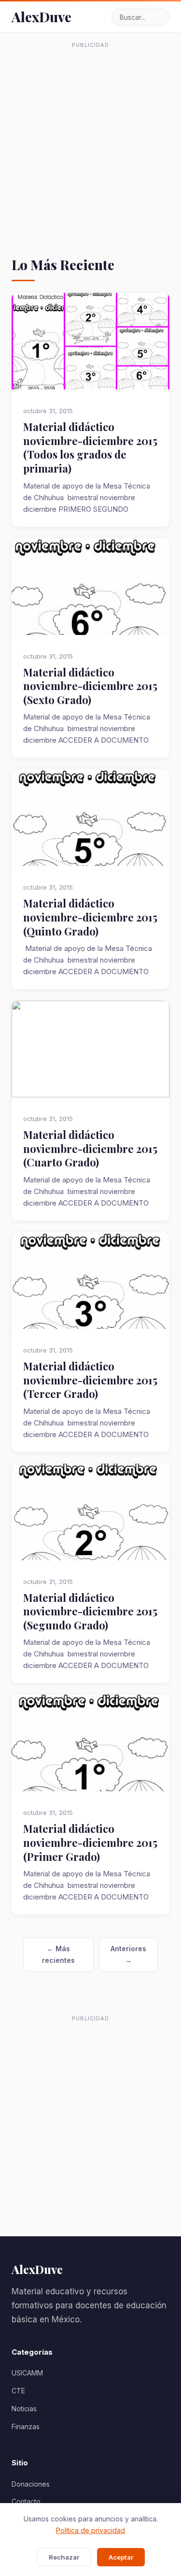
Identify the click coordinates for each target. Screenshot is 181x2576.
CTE (18, 2391)
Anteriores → (128, 1954)
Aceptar (121, 2557)
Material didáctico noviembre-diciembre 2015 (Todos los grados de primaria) (90, 447)
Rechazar (64, 2557)
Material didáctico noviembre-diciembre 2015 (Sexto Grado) (90, 686)
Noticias (24, 2409)
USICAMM (27, 2373)
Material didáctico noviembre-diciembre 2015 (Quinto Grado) (90, 917)
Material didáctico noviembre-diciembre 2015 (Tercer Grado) (90, 1380)
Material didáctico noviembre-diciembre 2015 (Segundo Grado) (90, 1612)
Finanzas (26, 2426)
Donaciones (31, 2484)
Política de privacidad (90, 2530)
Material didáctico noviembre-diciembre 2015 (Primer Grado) (90, 1842)
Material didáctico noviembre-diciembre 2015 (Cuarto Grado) (90, 1149)
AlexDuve (42, 17)
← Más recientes (58, 1954)
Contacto (26, 2501)
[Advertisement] (90, 143)
